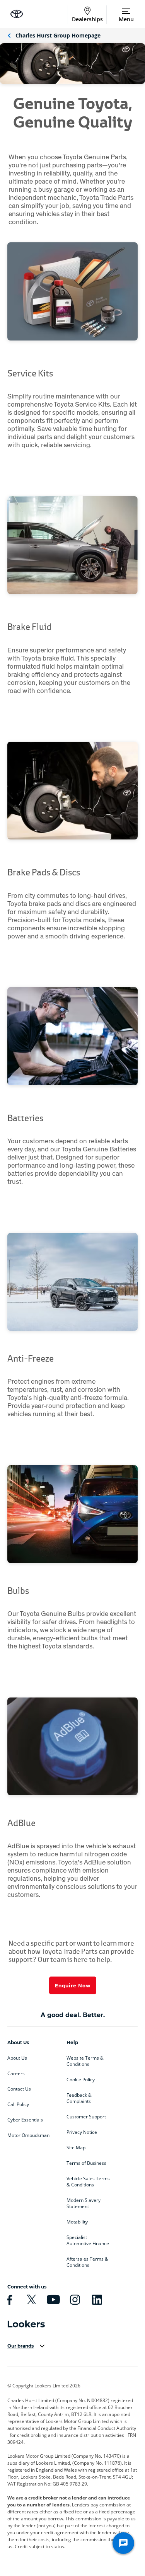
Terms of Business (86, 2163)
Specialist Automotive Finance (88, 2241)
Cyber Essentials (25, 2120)
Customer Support (86, 2117)
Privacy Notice (82, 2132)
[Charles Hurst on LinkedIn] (96, 2300)
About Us (17, 2058)
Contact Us (19, 2089)
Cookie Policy (81, 2080)
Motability (77, 2222)
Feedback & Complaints (79, 2098)
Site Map (76, 2148)
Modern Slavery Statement (84, 2203)
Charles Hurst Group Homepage (58, 35)
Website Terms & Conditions (85, 2061)
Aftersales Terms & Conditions (87, 2262)
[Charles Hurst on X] (30, 2300)
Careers (16, 2074)
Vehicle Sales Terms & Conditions (88, 2182)
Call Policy (18, 2104)
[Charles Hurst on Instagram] (74, 2300)
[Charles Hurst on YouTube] (52, 2300)
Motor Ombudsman (28, 2135)
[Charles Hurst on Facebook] (9, 2300)
